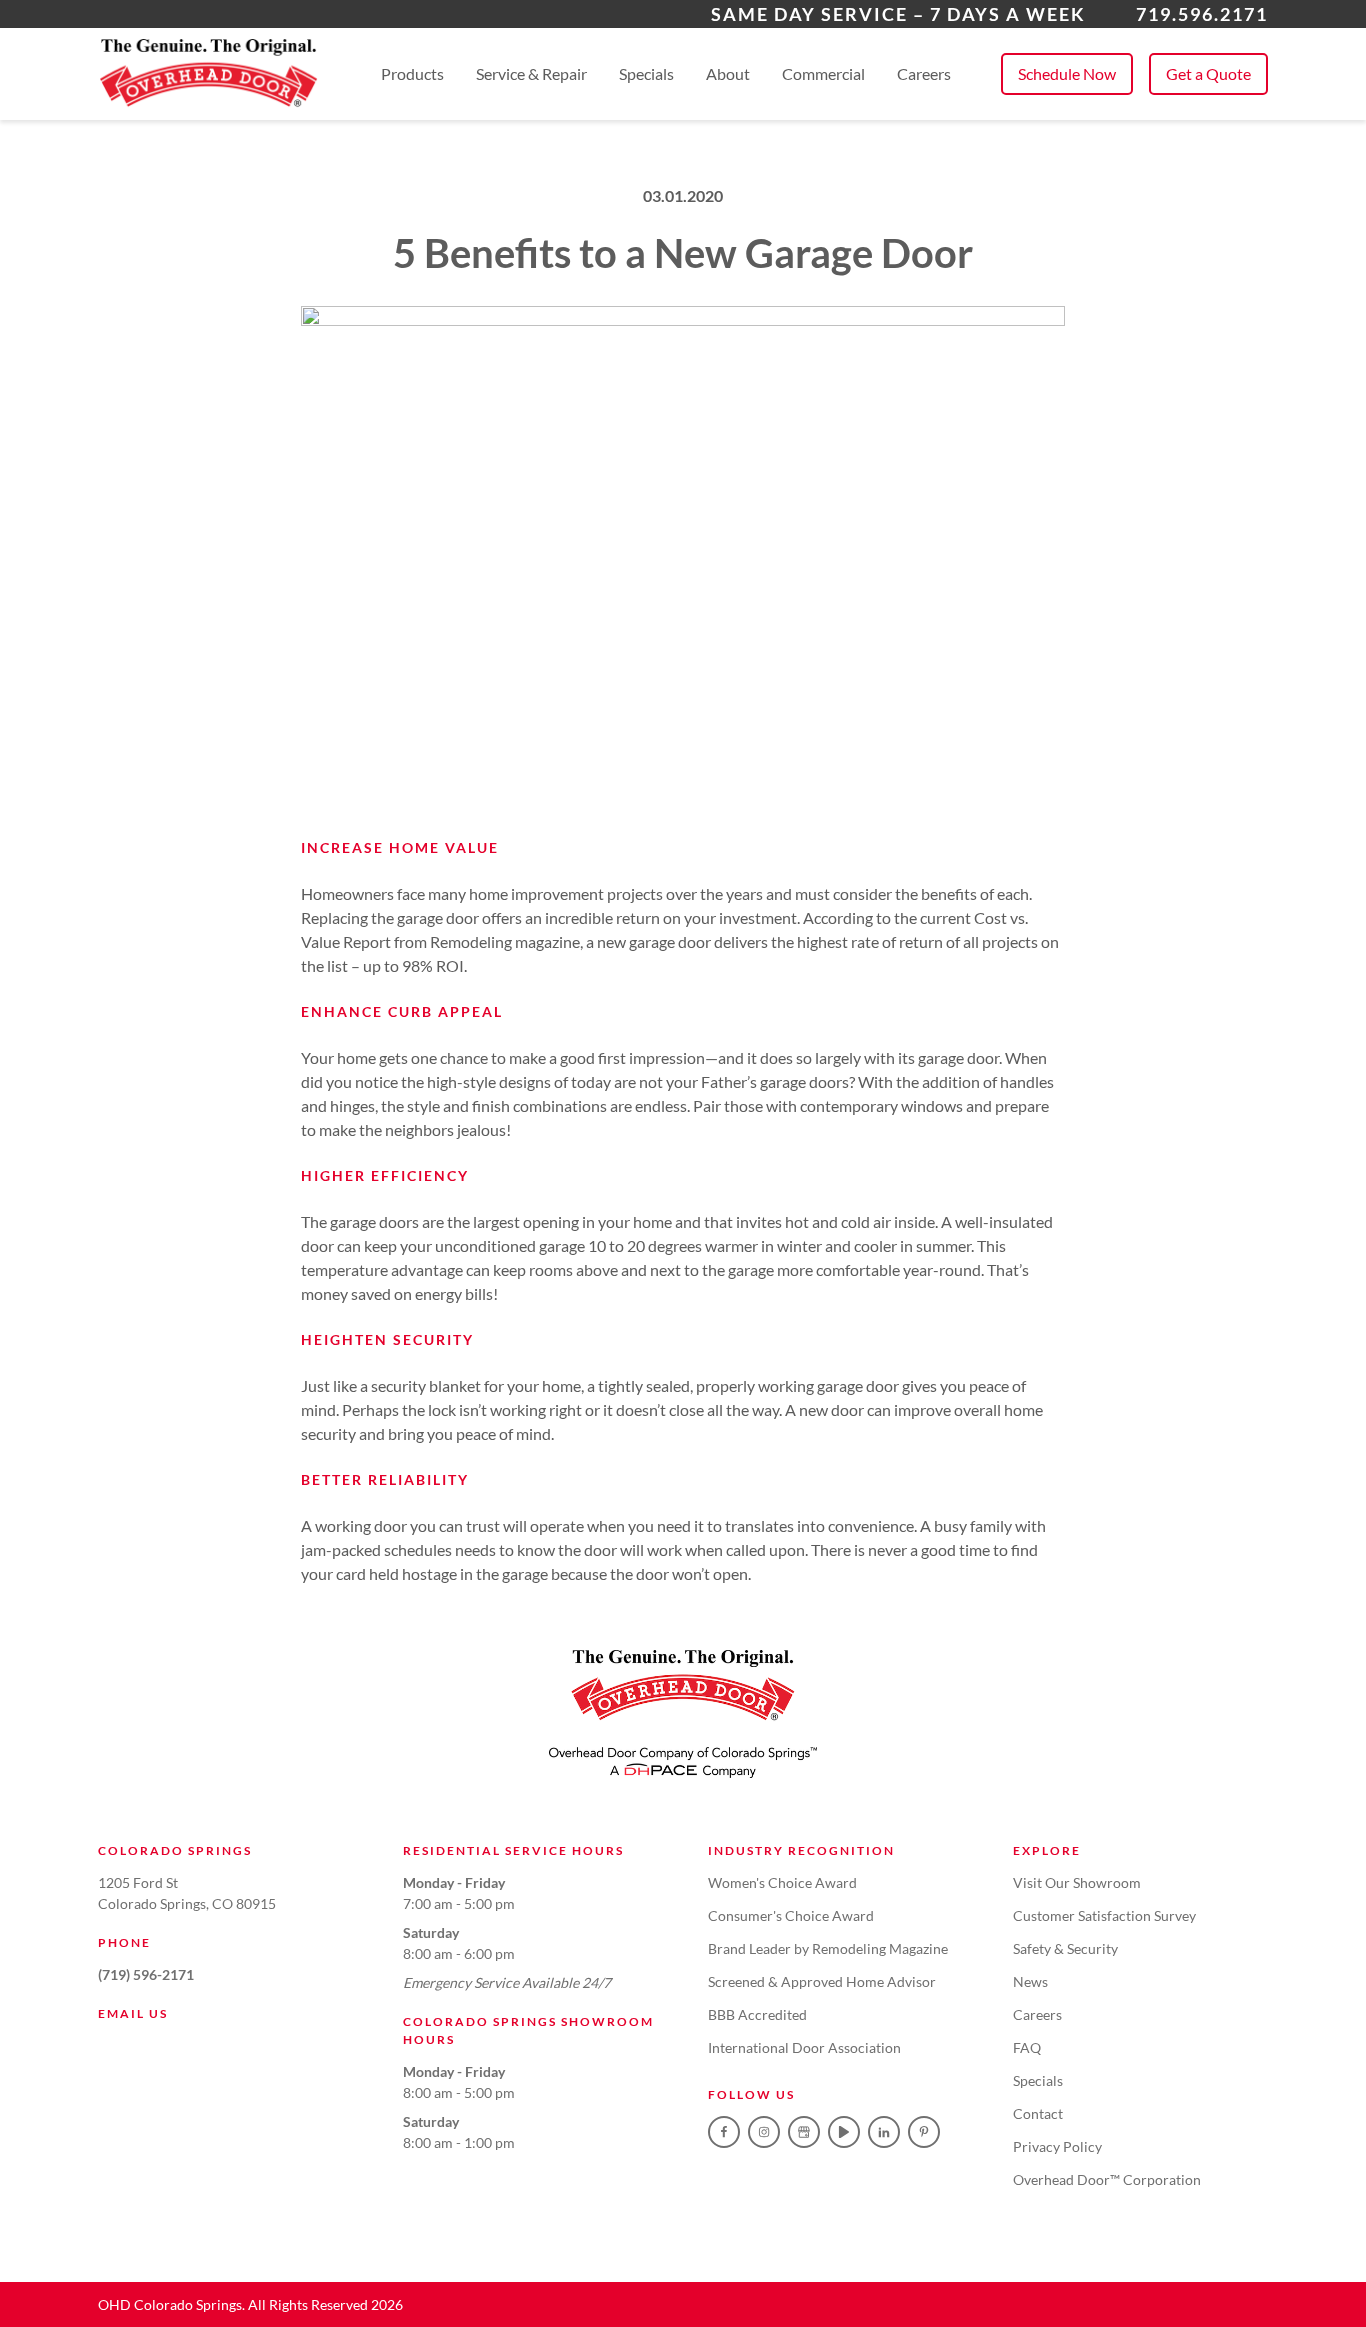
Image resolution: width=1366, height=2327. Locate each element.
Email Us (133, 2013)
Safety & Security (1065, 1948)
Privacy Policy (1057, 2146)
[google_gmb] (804, 2132)
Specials (646, 73)
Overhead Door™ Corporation (1107, 2179)
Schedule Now (1067, 73)
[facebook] (724, 2132)
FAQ (1027, 2047)
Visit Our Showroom (1077, 1882)
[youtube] (844, 2132)
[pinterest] (924, 2132)
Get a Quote (1208, 73)
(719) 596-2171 (146, 1974)
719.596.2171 (1202, 14)
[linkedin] (884, 2132)
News (1030, 1981)
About (728, 73)
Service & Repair (531, 73)
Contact (1038, 2113)
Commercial (823, 73)
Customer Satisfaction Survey (1104, 1915)
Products (412, 73)
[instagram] (764, 2132)
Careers (924, 73)
